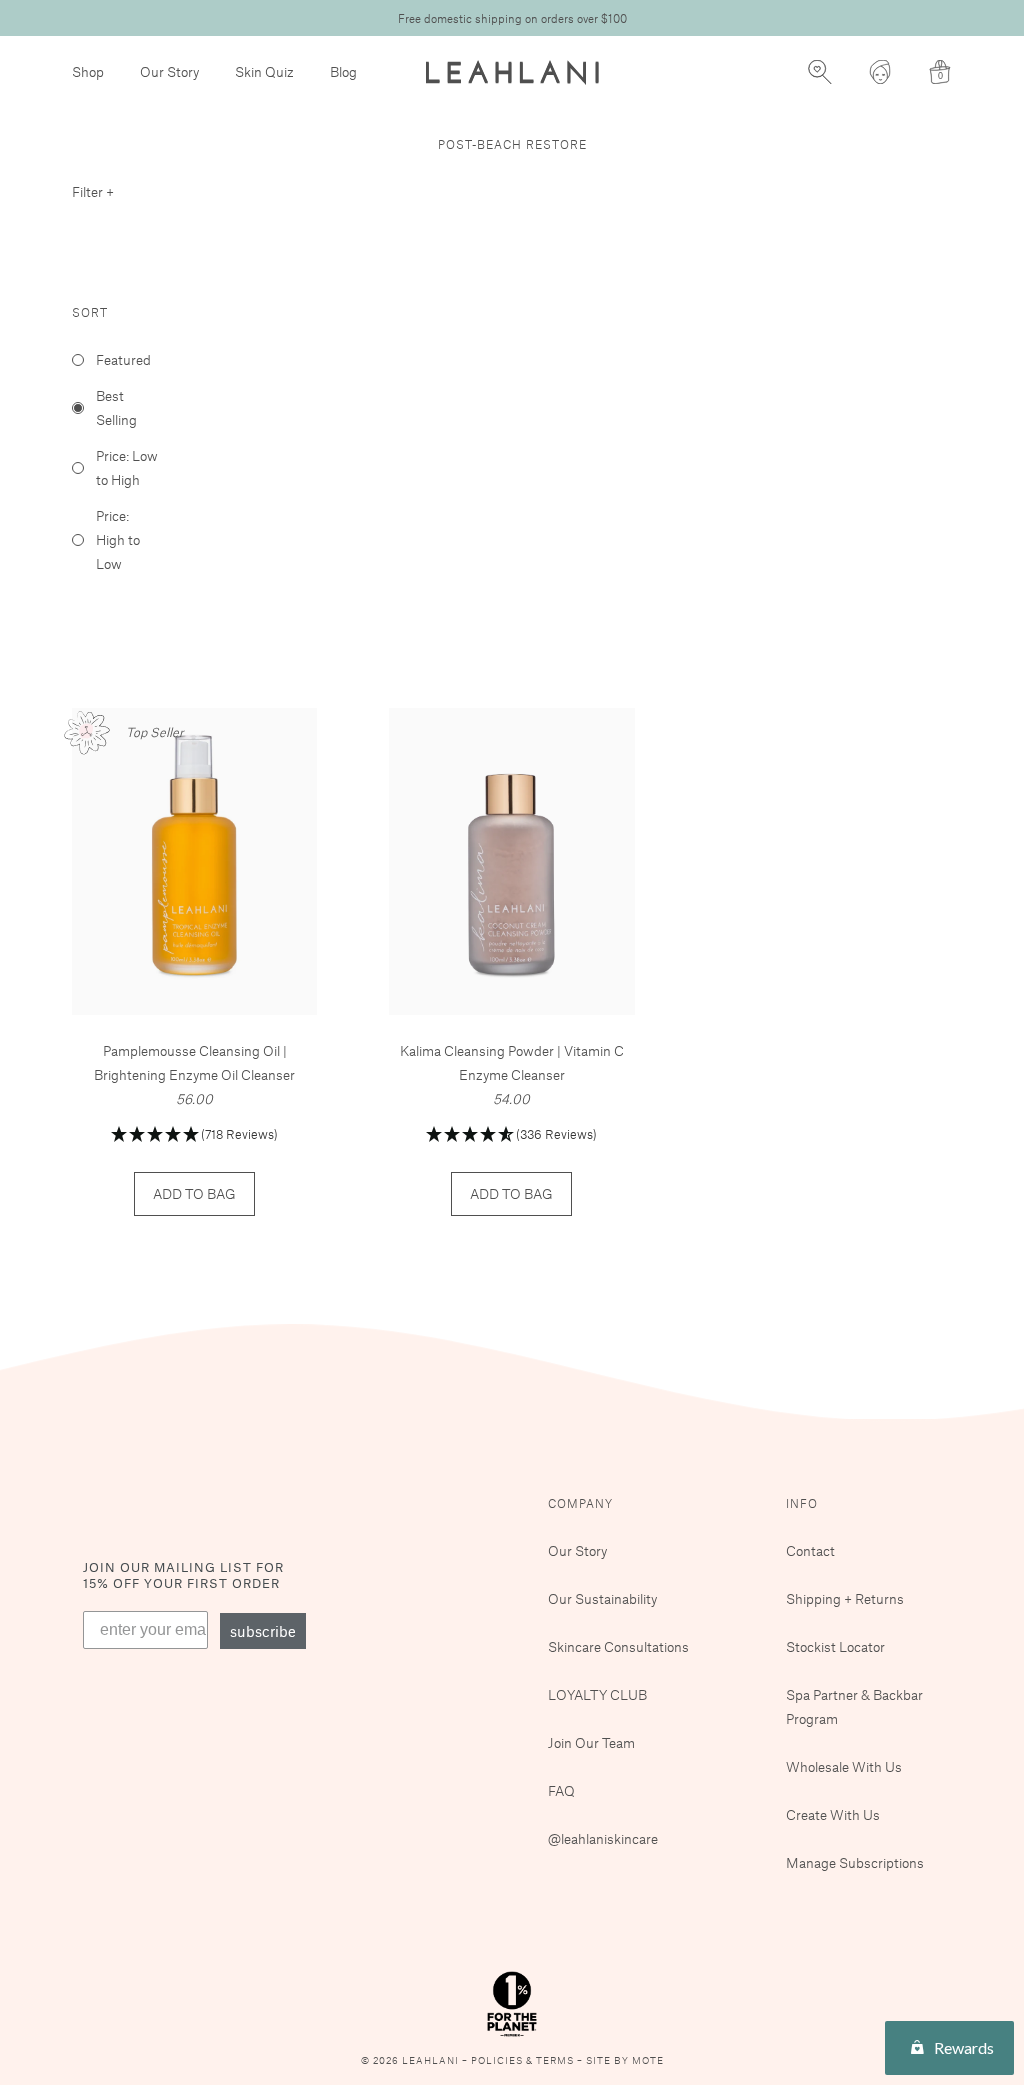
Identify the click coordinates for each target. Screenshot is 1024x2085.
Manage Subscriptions (855, 1862)
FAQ (561, 1790)
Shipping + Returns (845, 1598)
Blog (343, 71)
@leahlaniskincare (603, 1838)
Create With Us (833, 1814)
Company (580, 1503)
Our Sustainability (602, 1598)
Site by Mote (625, 2060)
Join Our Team (591, 1742)
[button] (194, 1135)
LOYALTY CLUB (597, 1694)
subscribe (263, 1631)
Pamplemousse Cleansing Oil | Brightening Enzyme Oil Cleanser (194, 1062)
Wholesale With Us (844, 1766)
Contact (810, 1550)
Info (802, 1503)
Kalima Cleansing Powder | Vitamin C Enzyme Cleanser (512, 1062)
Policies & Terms (524, 2060)
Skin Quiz (264, 71)
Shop (88, 71)
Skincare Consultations (618, 1646)
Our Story (169, 71)
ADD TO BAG (194, 1193)
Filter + (93, 191)
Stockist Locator (835, 1646)
